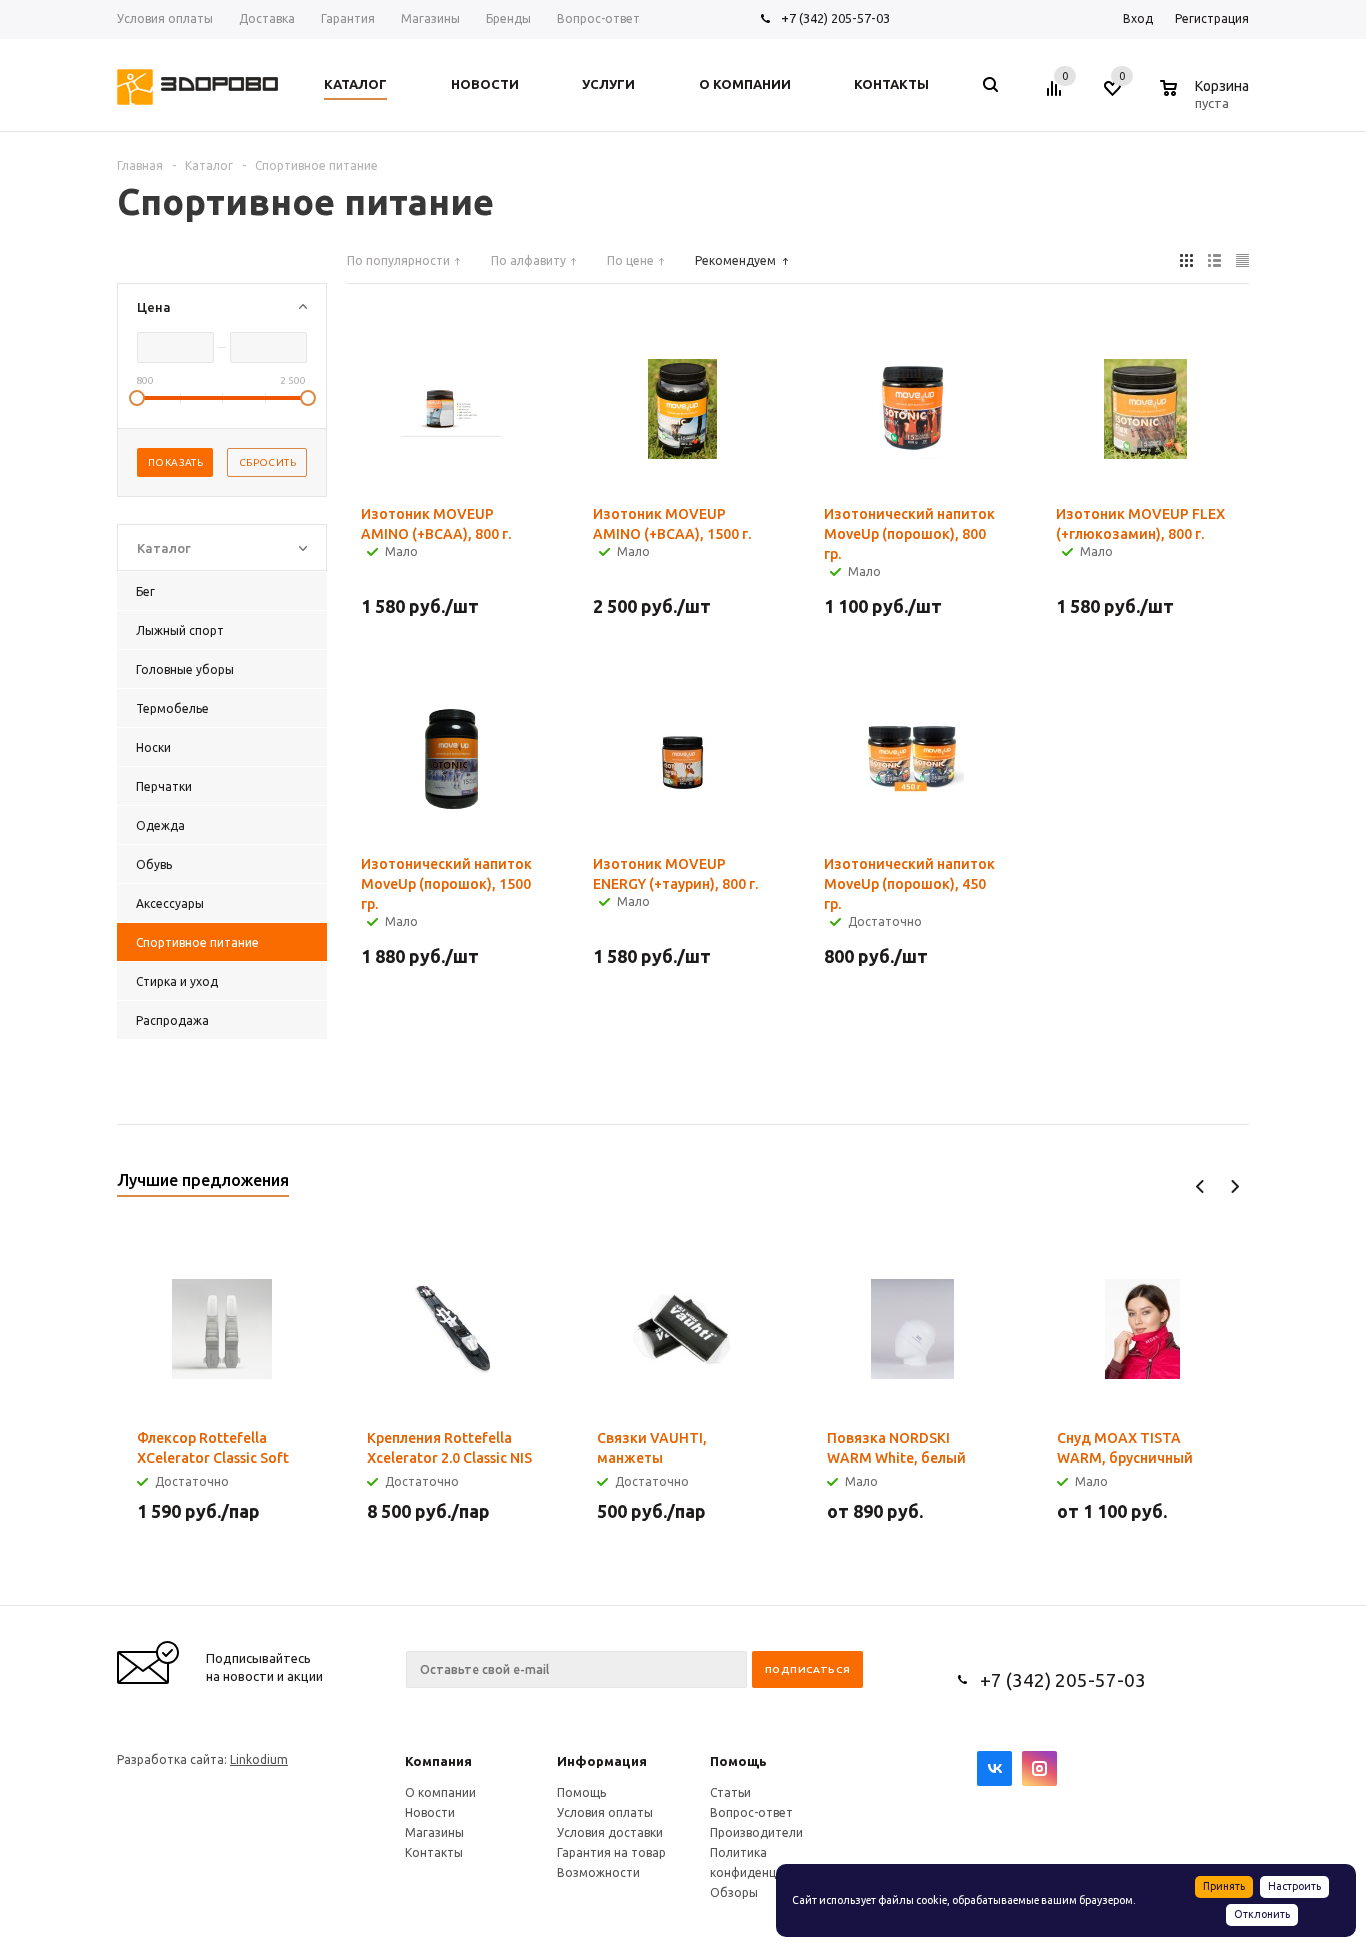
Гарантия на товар (611, 1852)
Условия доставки (610, 1832)
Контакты (434, 1852)
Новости (430, 1812)
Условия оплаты (605, 1812)
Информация (602, 1761)
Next (1234, 1186)
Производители (756, 1832)
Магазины (434, 1832)
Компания (438, 1761)
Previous (1200, 1186)
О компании (440, 1792)
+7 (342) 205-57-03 (835, 18)
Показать (175, 462)
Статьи (730, 1792)
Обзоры (734, 1892)
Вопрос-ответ (751, 1812)
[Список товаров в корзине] (1207, 100)
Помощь (738, 1761)
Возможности (598, 1872)
